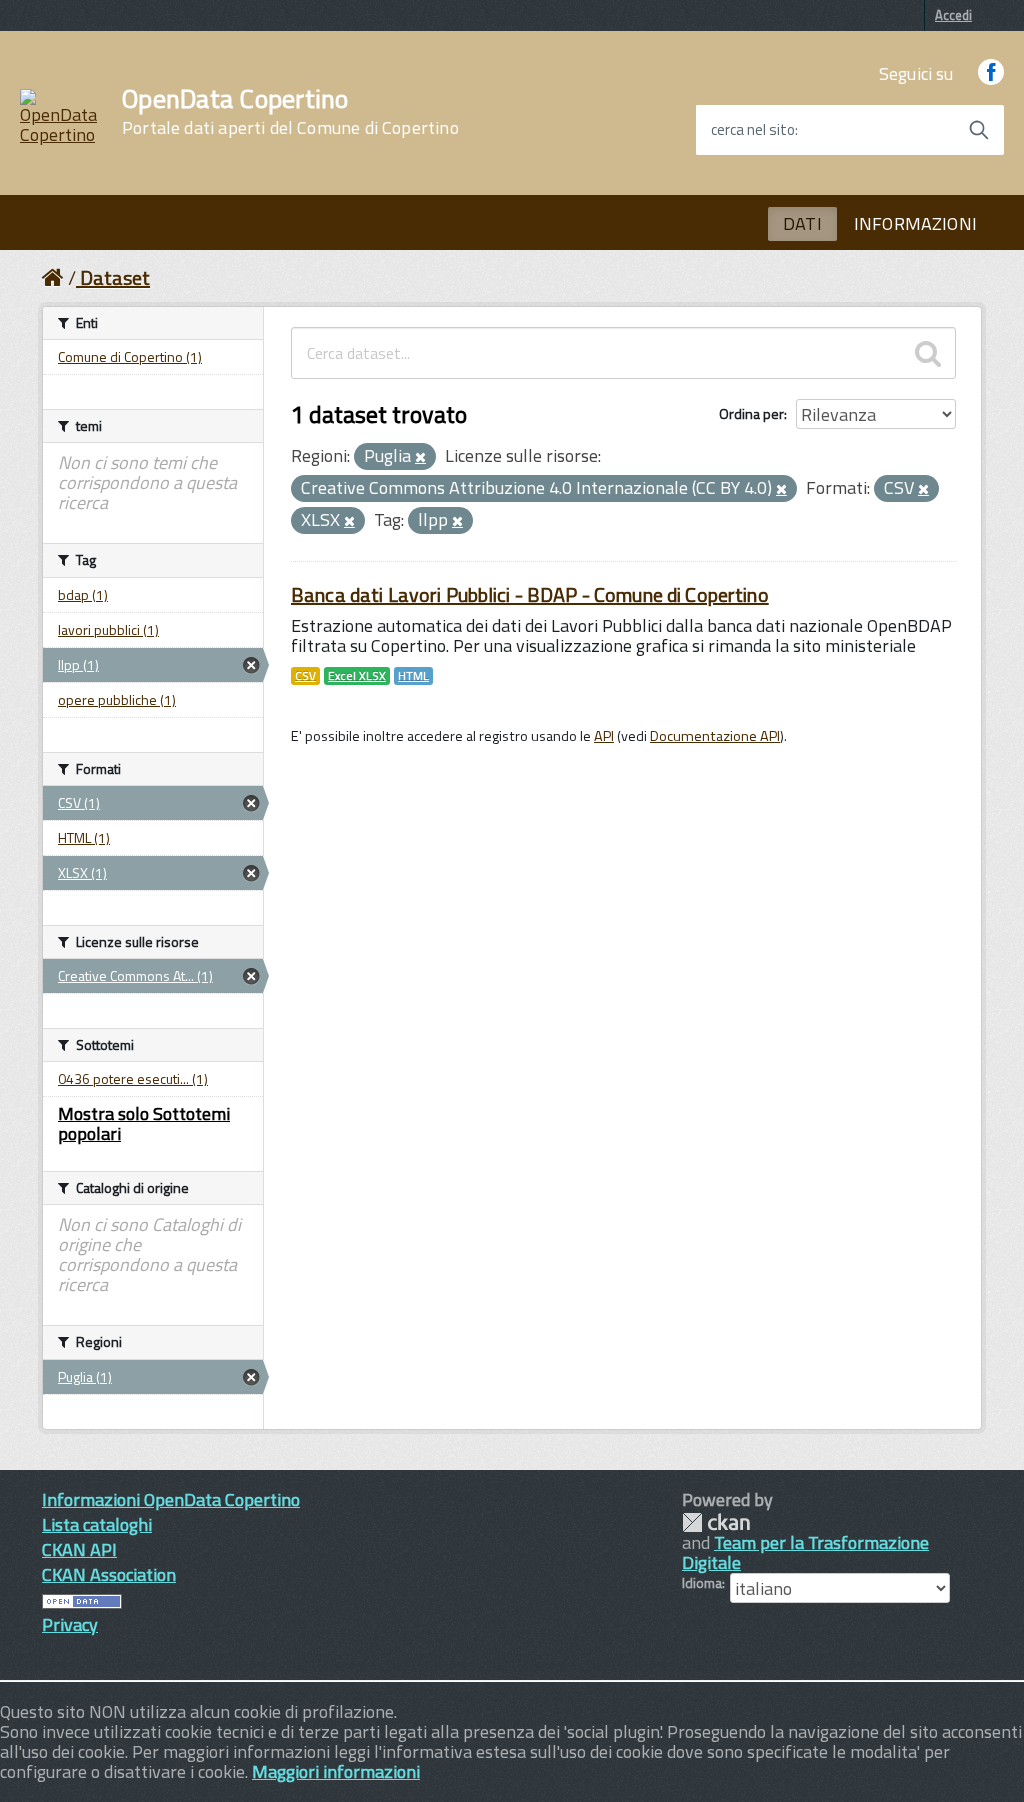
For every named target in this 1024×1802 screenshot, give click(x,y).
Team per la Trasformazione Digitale (805, 1552)
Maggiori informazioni (336, 1771)
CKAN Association (109, 1574)
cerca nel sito (753, 130)
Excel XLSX (357, 676)
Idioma (702, 1583)
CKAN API (79, 1549)
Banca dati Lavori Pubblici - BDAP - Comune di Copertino (530, 594)
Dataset (115, 277)
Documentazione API (715, 736)
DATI (802, 223)
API (604, 736)
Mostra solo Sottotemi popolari (144, 1123)
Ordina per (751, 413)
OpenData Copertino (290, 112)
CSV (305, 676)
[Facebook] (991, 73)
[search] (928, 353)
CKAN (716, 1522)
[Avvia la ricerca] (979, 130)
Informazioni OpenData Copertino (171, 1499)
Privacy (70, 1624)
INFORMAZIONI (915, 223)
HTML (413, 676)
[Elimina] (420, 458)
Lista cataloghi (97, 1524)
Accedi (953, 15)
